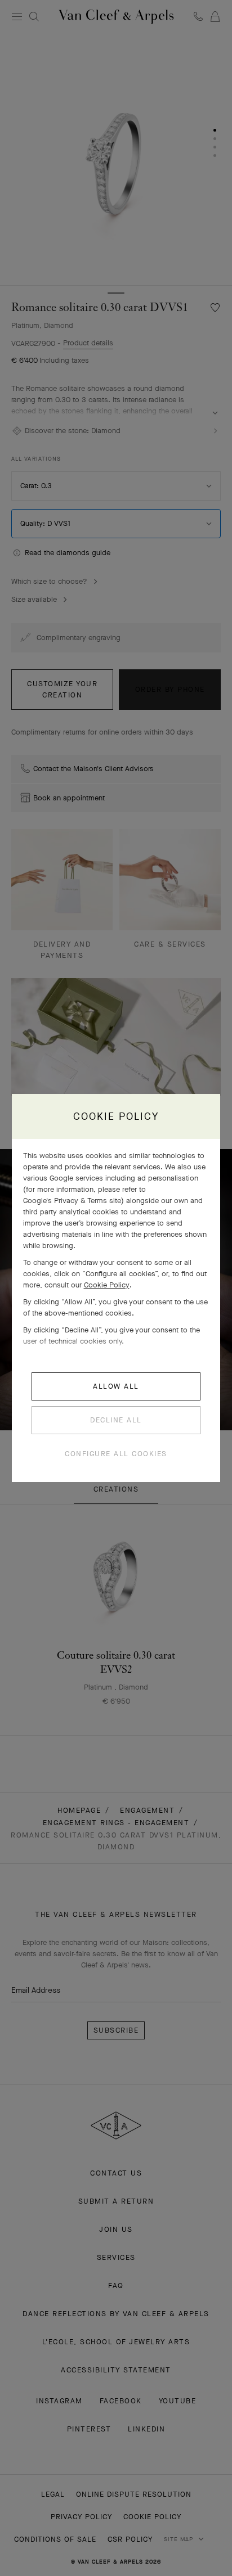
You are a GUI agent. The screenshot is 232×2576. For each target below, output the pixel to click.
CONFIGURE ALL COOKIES (116, 1454)
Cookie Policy (107, 1285)
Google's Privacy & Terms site (72, 1201)
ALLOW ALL (116, 1386)
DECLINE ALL (116, 1420)
